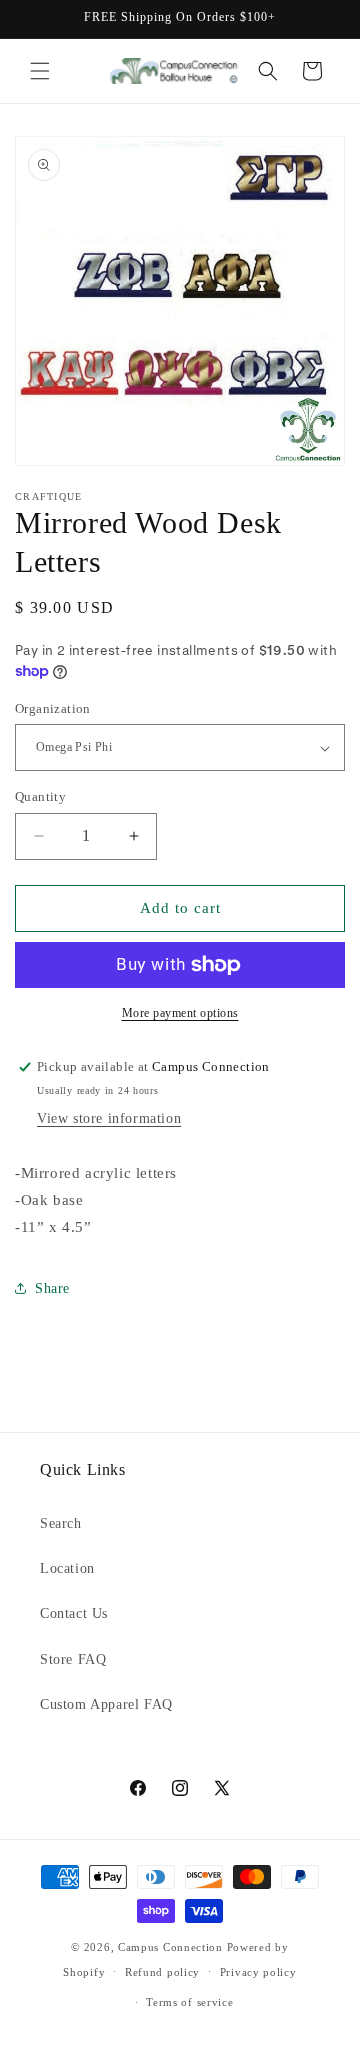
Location (67, 1568)
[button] (40, 71)
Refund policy (162, 1972)
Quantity (40, 796)
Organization (53, 708)
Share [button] (52, 1288)
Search (61, 1523)
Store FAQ (73, 1659)
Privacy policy (258, 1972)
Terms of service (189, 2002)
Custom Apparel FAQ (106, 1704)
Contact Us (74, 1613)
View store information (109, 1118)
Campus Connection (170, 1947)
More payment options (180, 1013)
